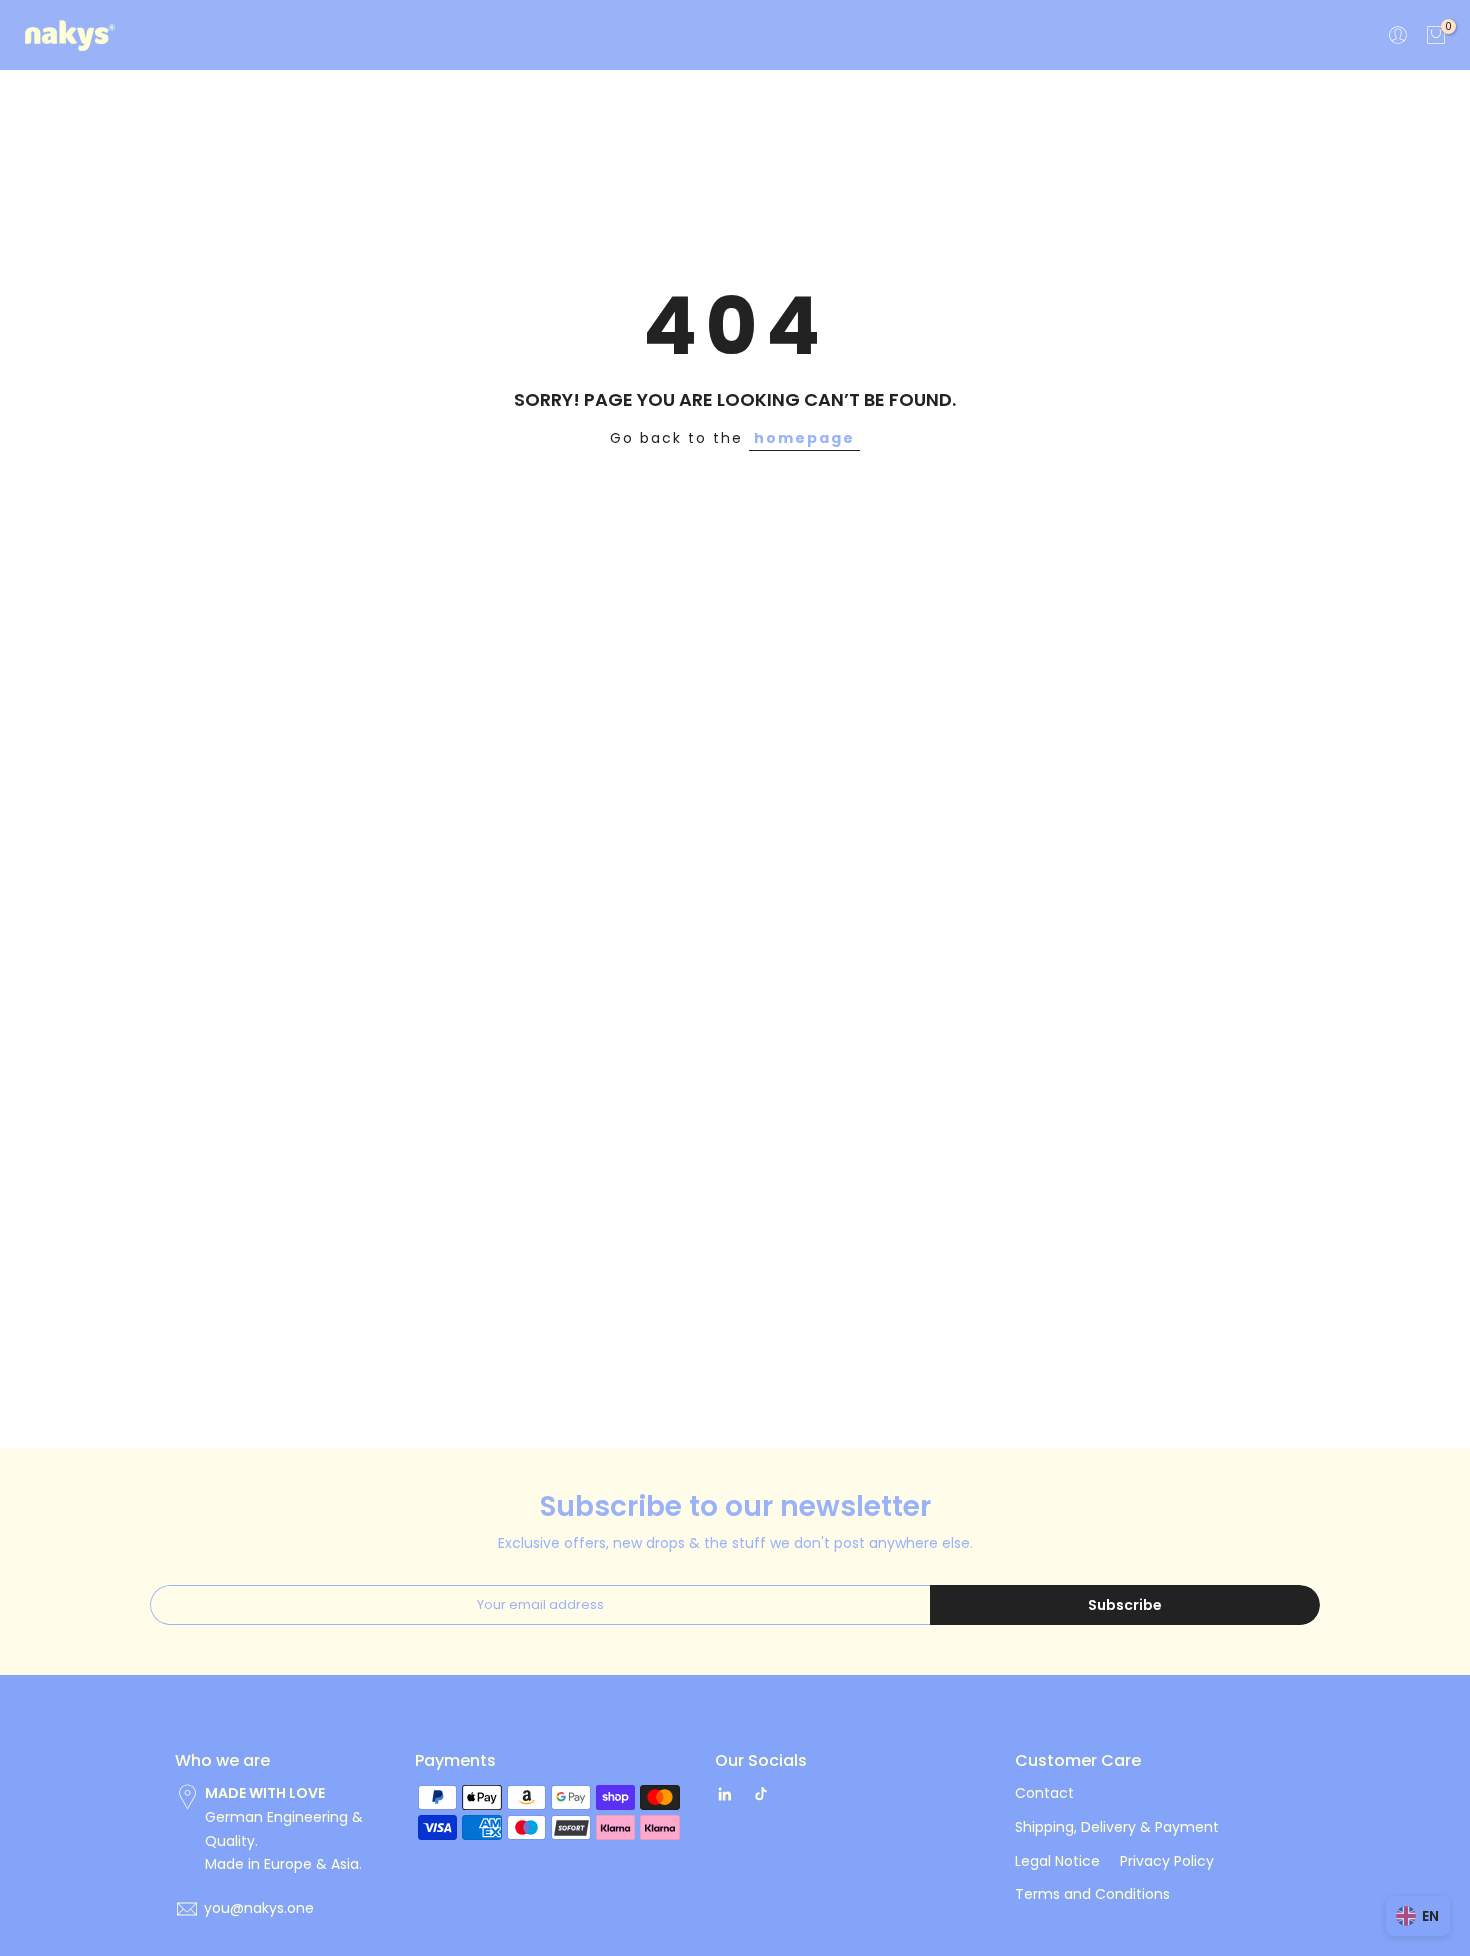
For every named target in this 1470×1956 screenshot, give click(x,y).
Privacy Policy (1167, 1861)
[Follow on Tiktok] (761, 1794)
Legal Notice (1057, 1861)
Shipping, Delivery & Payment (1117, 1827)
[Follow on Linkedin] (724, 1794)
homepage (804, 438)
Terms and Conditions (1092, 1894)
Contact (1044, 1793)
